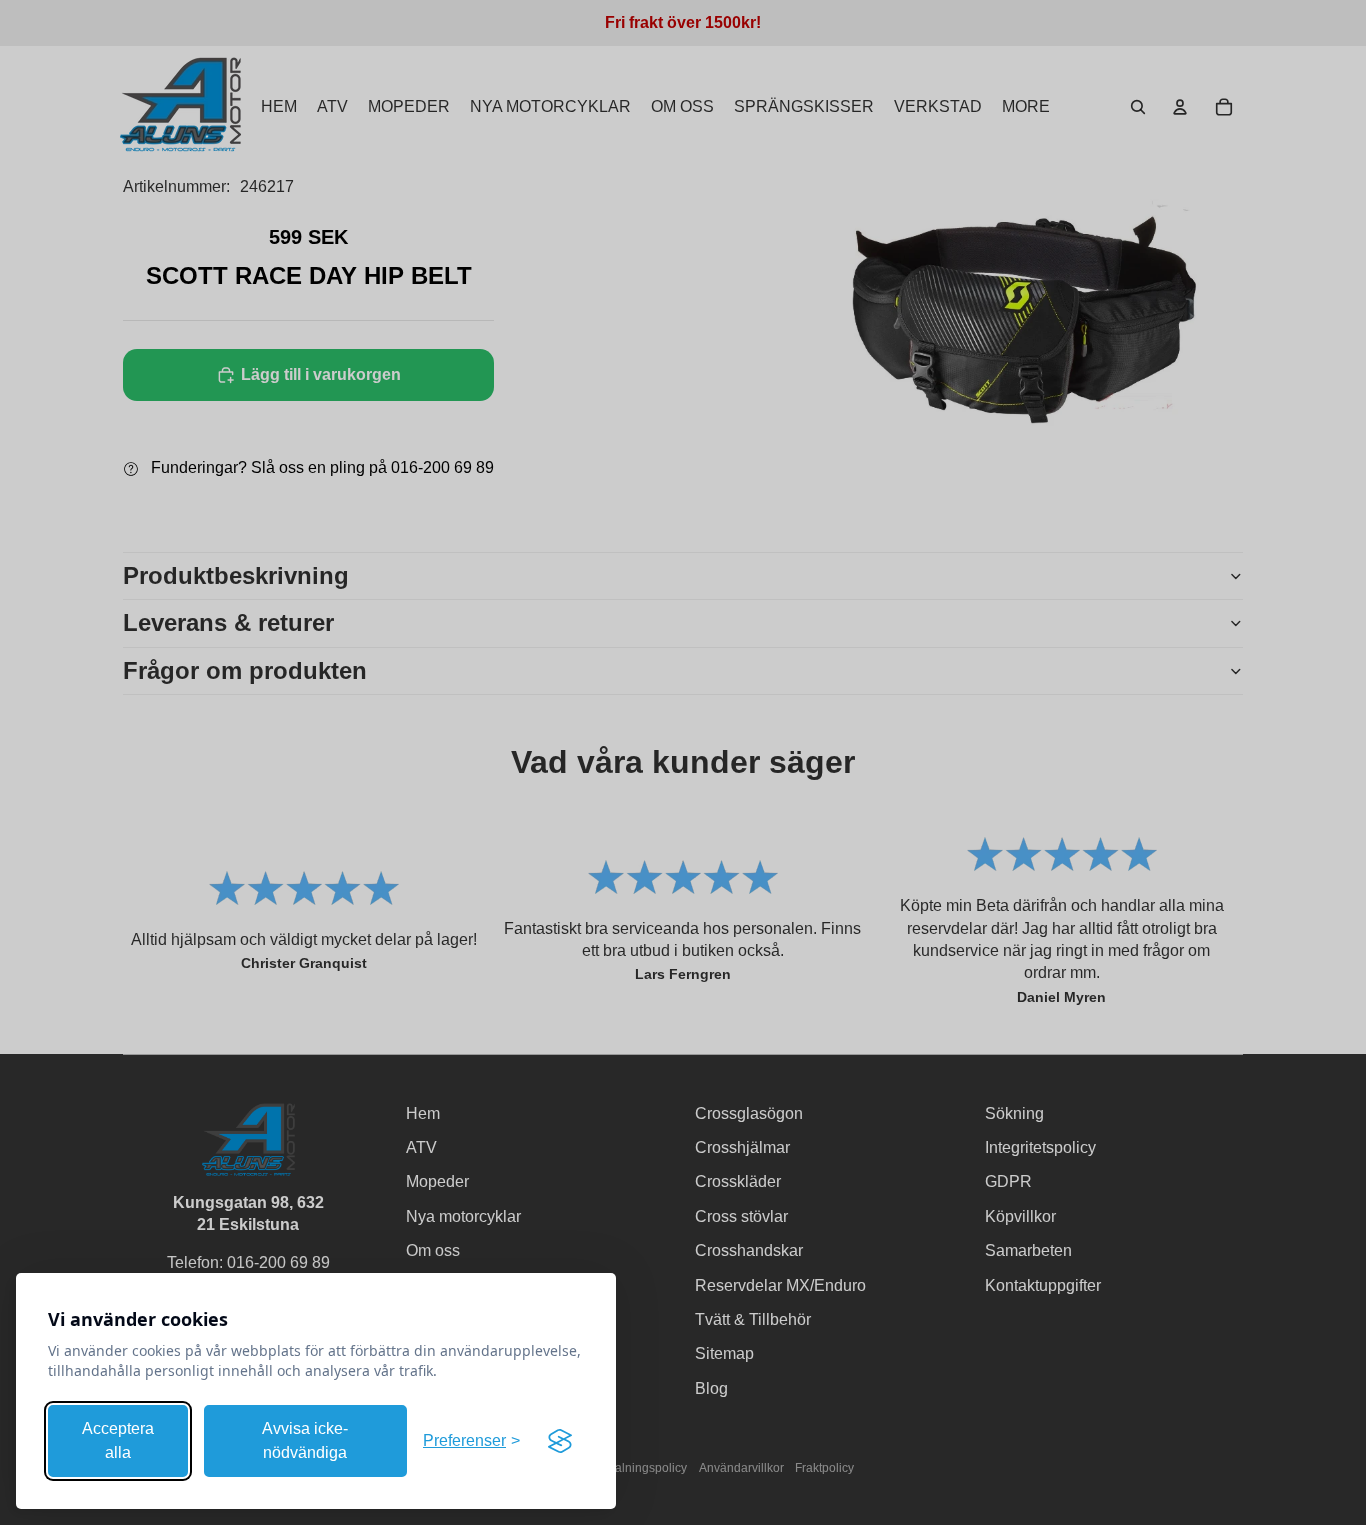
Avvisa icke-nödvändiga (305, 1440)
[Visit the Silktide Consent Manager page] (560, 1441)
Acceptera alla (118, 1440)
